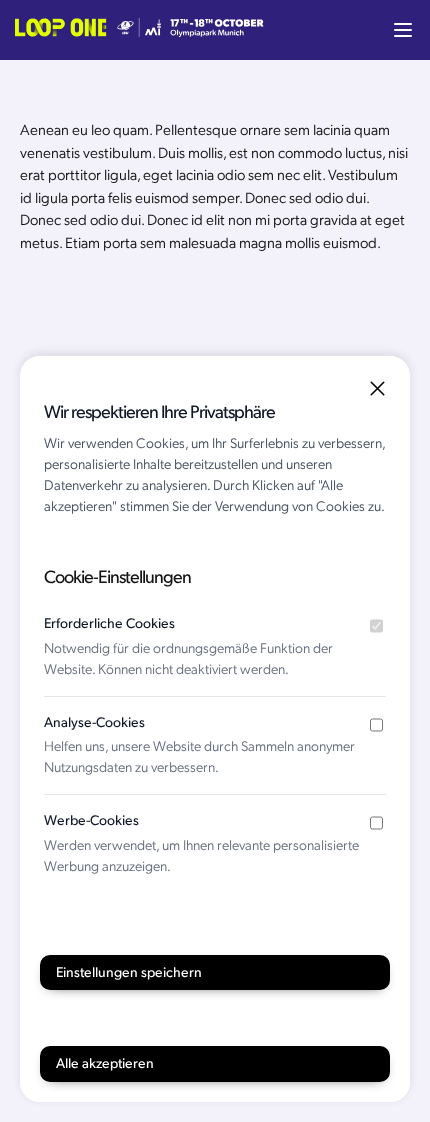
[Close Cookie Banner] (377, 388)
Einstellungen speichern (129, 972)
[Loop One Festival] (140, 30)
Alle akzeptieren (105, 1063)
